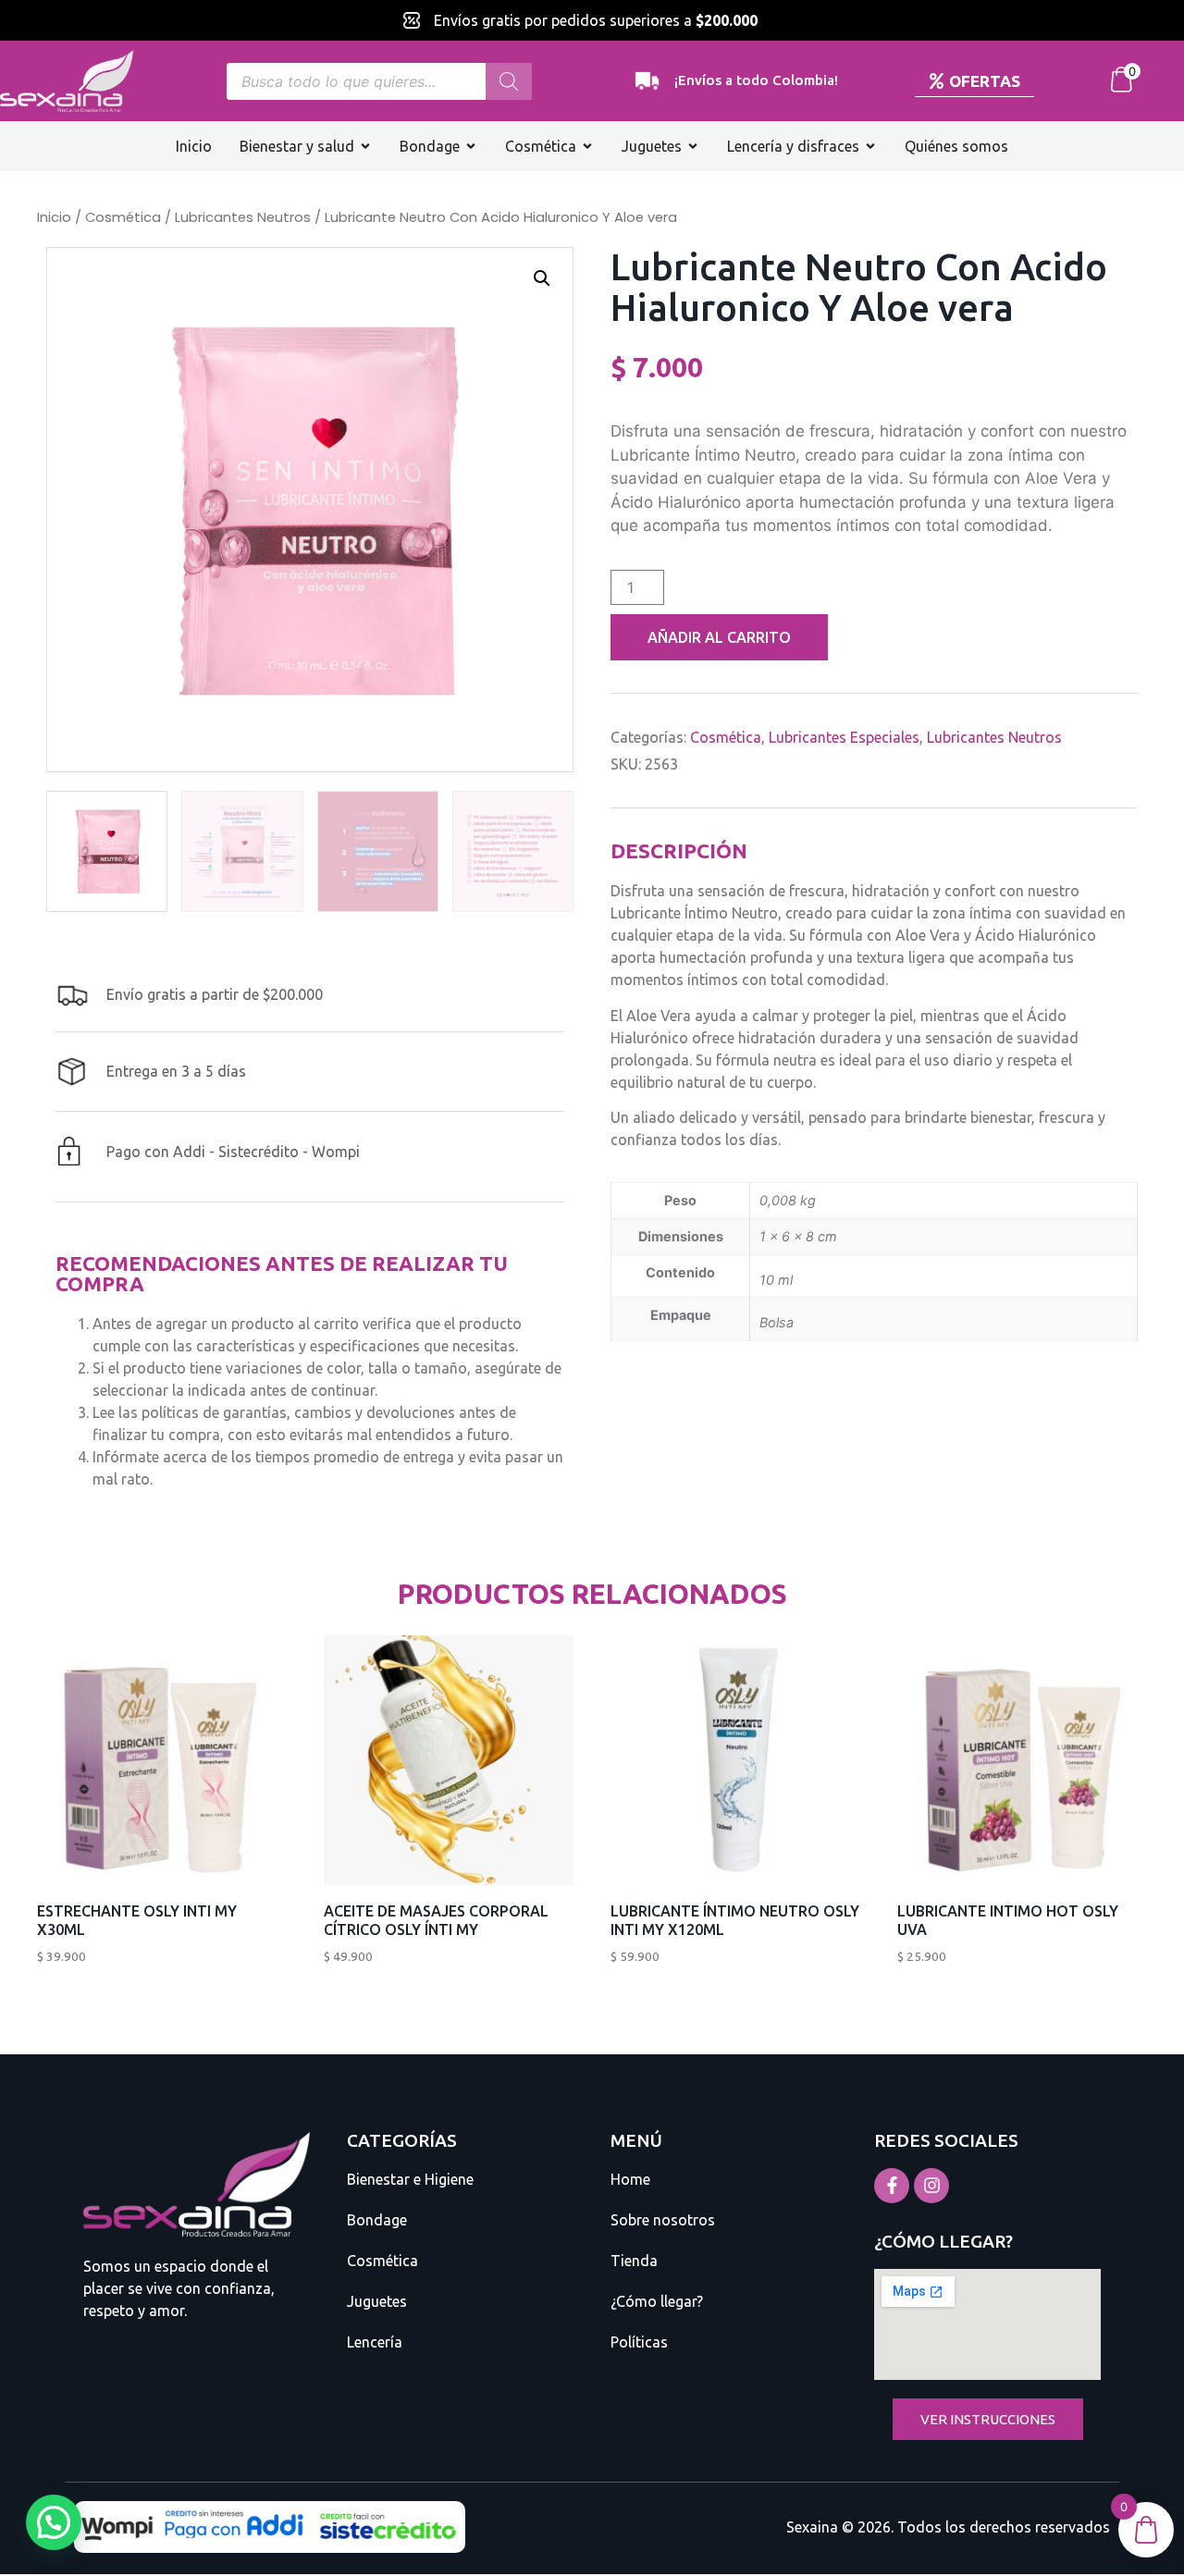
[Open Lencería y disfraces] (870, 146)
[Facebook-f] (892, 2186)
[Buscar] (509, 81)
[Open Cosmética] (587, 146)
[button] (542, 278)
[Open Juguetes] (693, 146)
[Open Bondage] (471, 146)
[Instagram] (931, 2186)
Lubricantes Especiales (844, 737)
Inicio (54, 217)
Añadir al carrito (719, 637)
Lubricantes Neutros (243, 217)
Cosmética (123, 217)
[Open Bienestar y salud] (365, 146)
